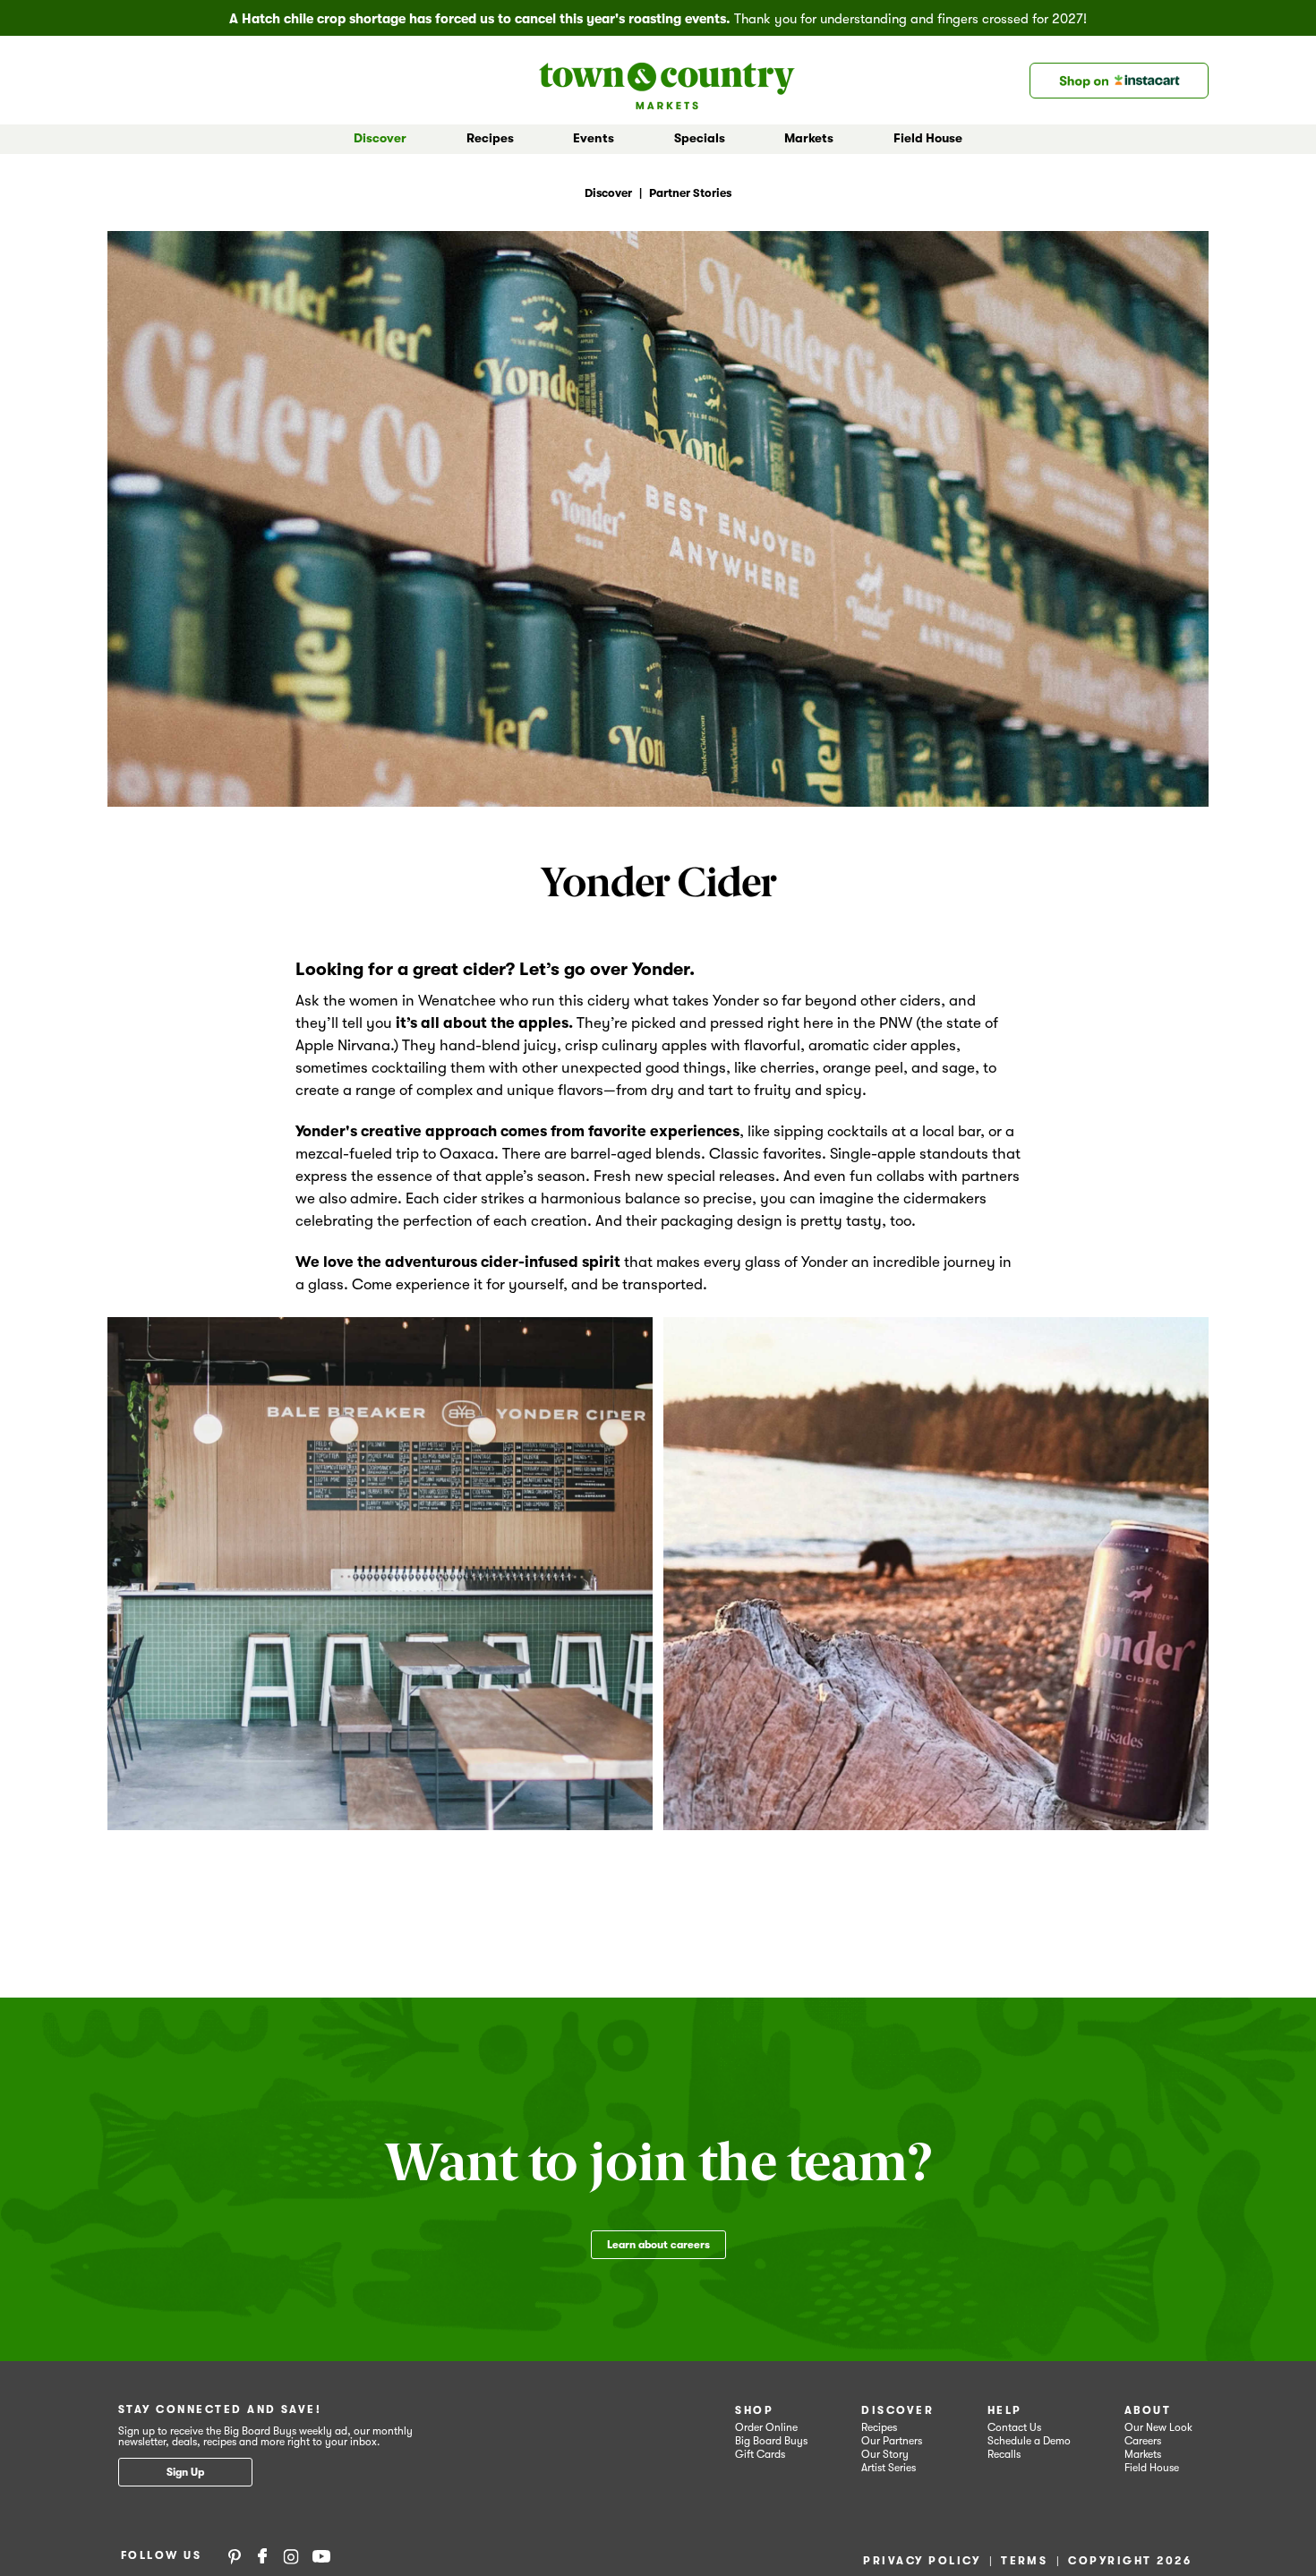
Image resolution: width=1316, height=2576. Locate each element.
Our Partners (892, 2441)
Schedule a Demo (1029, 2441)
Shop (754, 2410)
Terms (1024, 2561)
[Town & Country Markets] (667, 80)
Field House (928, 138)
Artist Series (889, 2468)
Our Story (885, 2454)
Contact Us (1014, 2427)
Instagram (291, 2555)
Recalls (1004, 2454)
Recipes (490, 138)
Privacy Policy (922, 2561)
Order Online (766, 2427)
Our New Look (1158, 2427)
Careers (1143, 2441)
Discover (897, 2410)
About (1148, 2410)
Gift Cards (760, 2454)
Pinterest (235, 2555)
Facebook (262, 2555)
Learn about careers (658, 2245)
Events (594, 138)
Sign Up (185, 2472)
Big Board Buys (771, 2441)
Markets (1143, 2454)
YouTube (321, 2555)
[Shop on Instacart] (1119, 81)
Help (1005, 2410)
